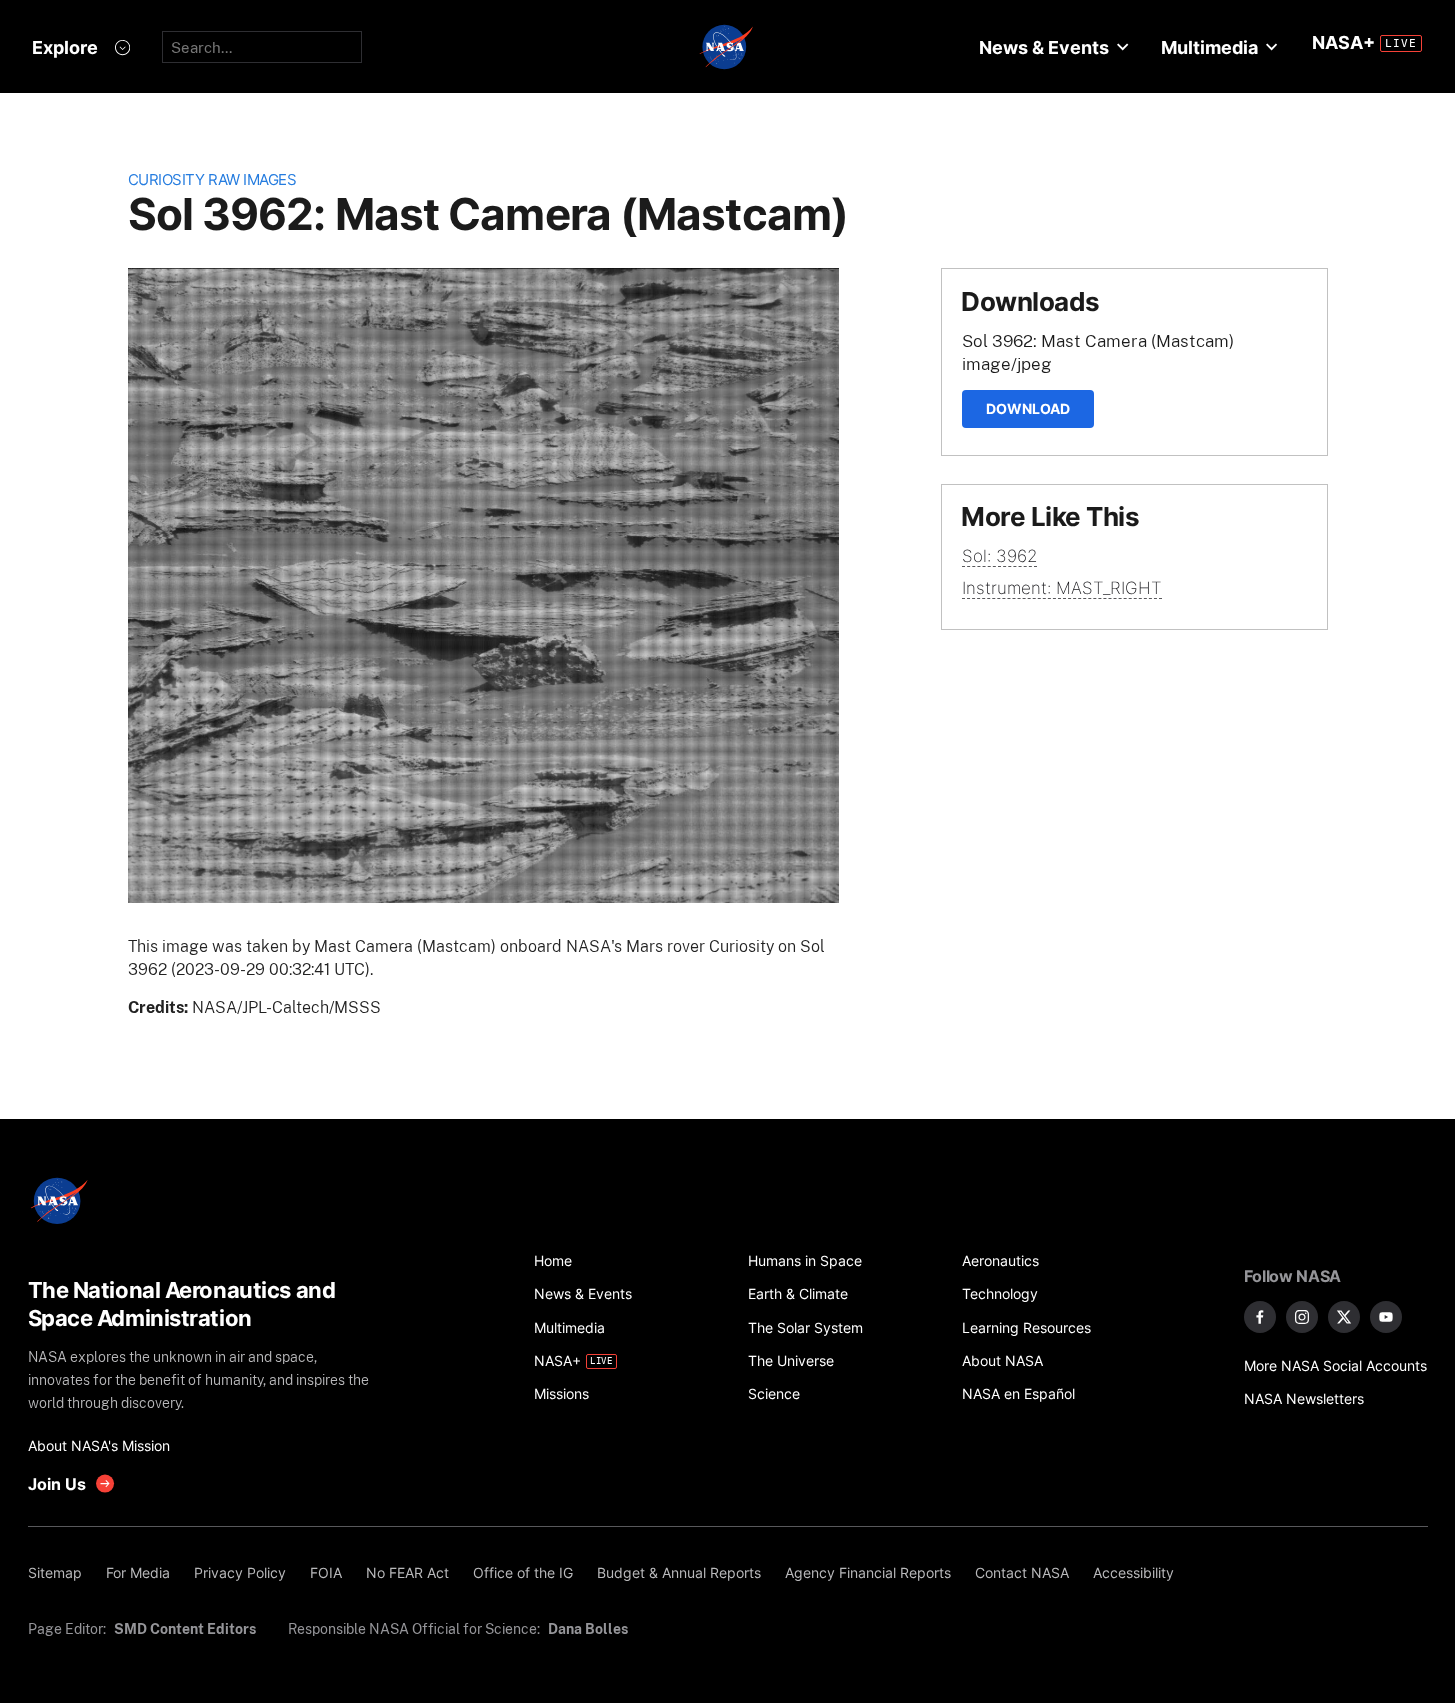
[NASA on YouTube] (1386, 1317)
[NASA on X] (1344, 1317)
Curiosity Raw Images (212, 179)
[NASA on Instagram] (1302, 1317)
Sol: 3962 (999, 556)
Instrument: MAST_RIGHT (1062, 588)
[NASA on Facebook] (1260, 1317)
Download (1028, 408)
